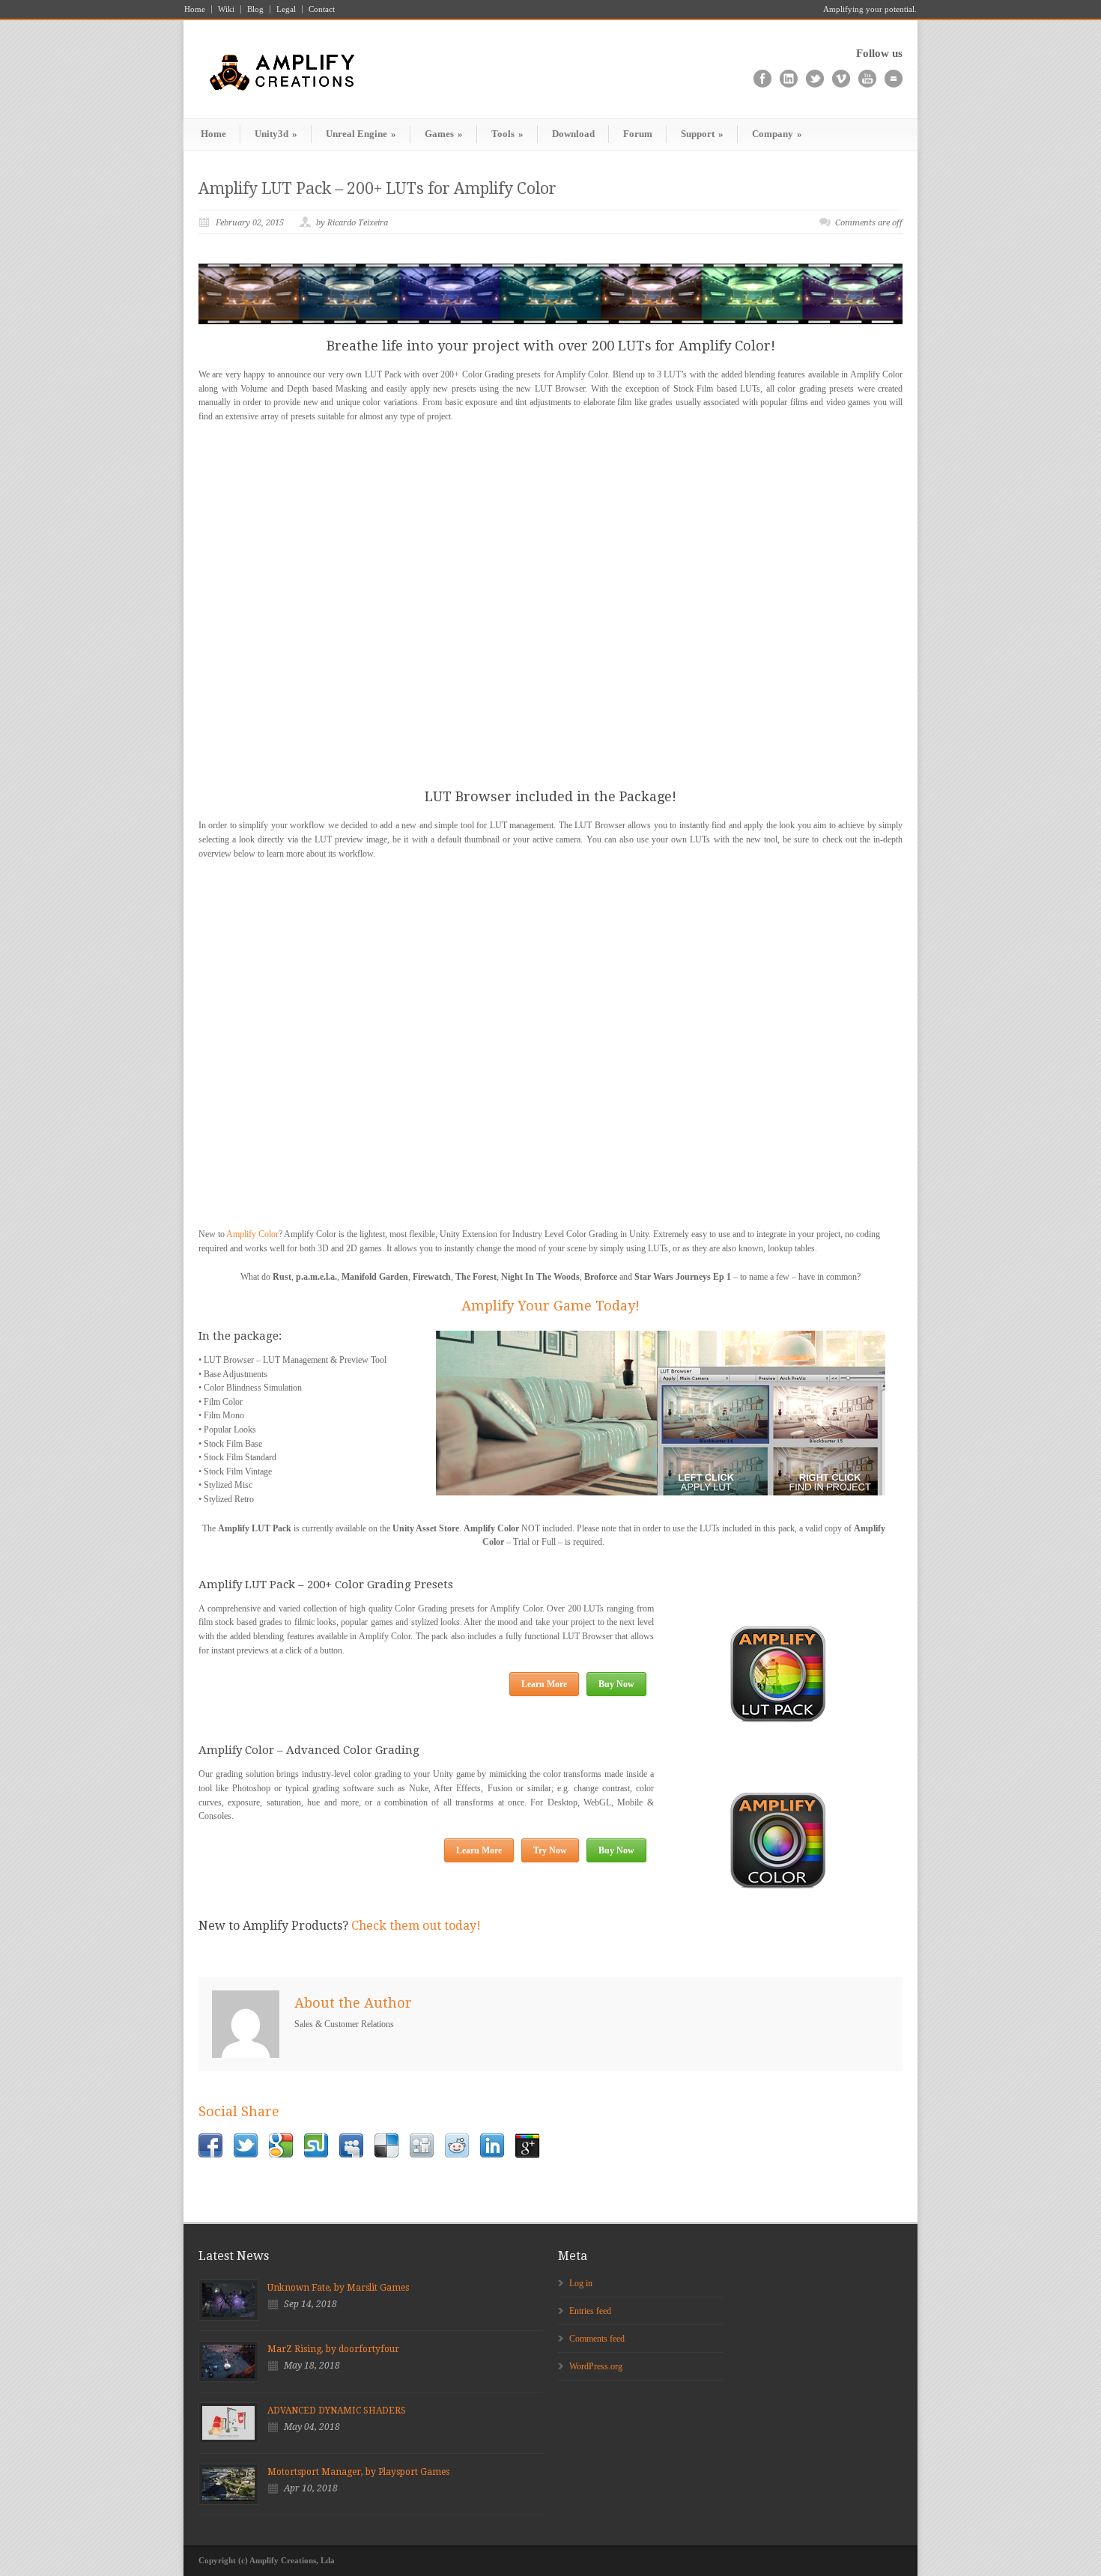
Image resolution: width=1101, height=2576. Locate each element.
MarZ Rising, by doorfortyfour (333, 2349)
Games (444, 134)
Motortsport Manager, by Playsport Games (358, 2472)
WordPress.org (596, 2366)
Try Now (550, 1850)
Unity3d (276, 134)
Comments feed (597, 2339)
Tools (507, 134)
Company (777, 134)
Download (573, 134)
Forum (638, 134)
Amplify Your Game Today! (550, 1306)
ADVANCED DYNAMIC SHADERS (337, 2411)
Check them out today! (415, 1926)
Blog (255, 9)
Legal (286, 9)
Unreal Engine (361, 134)
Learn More (544, 1684)
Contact (322, 9)
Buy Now (616, 1684)
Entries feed (590, 2311)
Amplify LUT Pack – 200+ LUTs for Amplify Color (377, 188)
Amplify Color (252, 1234)
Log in (581, 2283)
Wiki (226, 9)
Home (195, 9)
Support (702, 134)
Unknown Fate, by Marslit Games (338, 2288)
